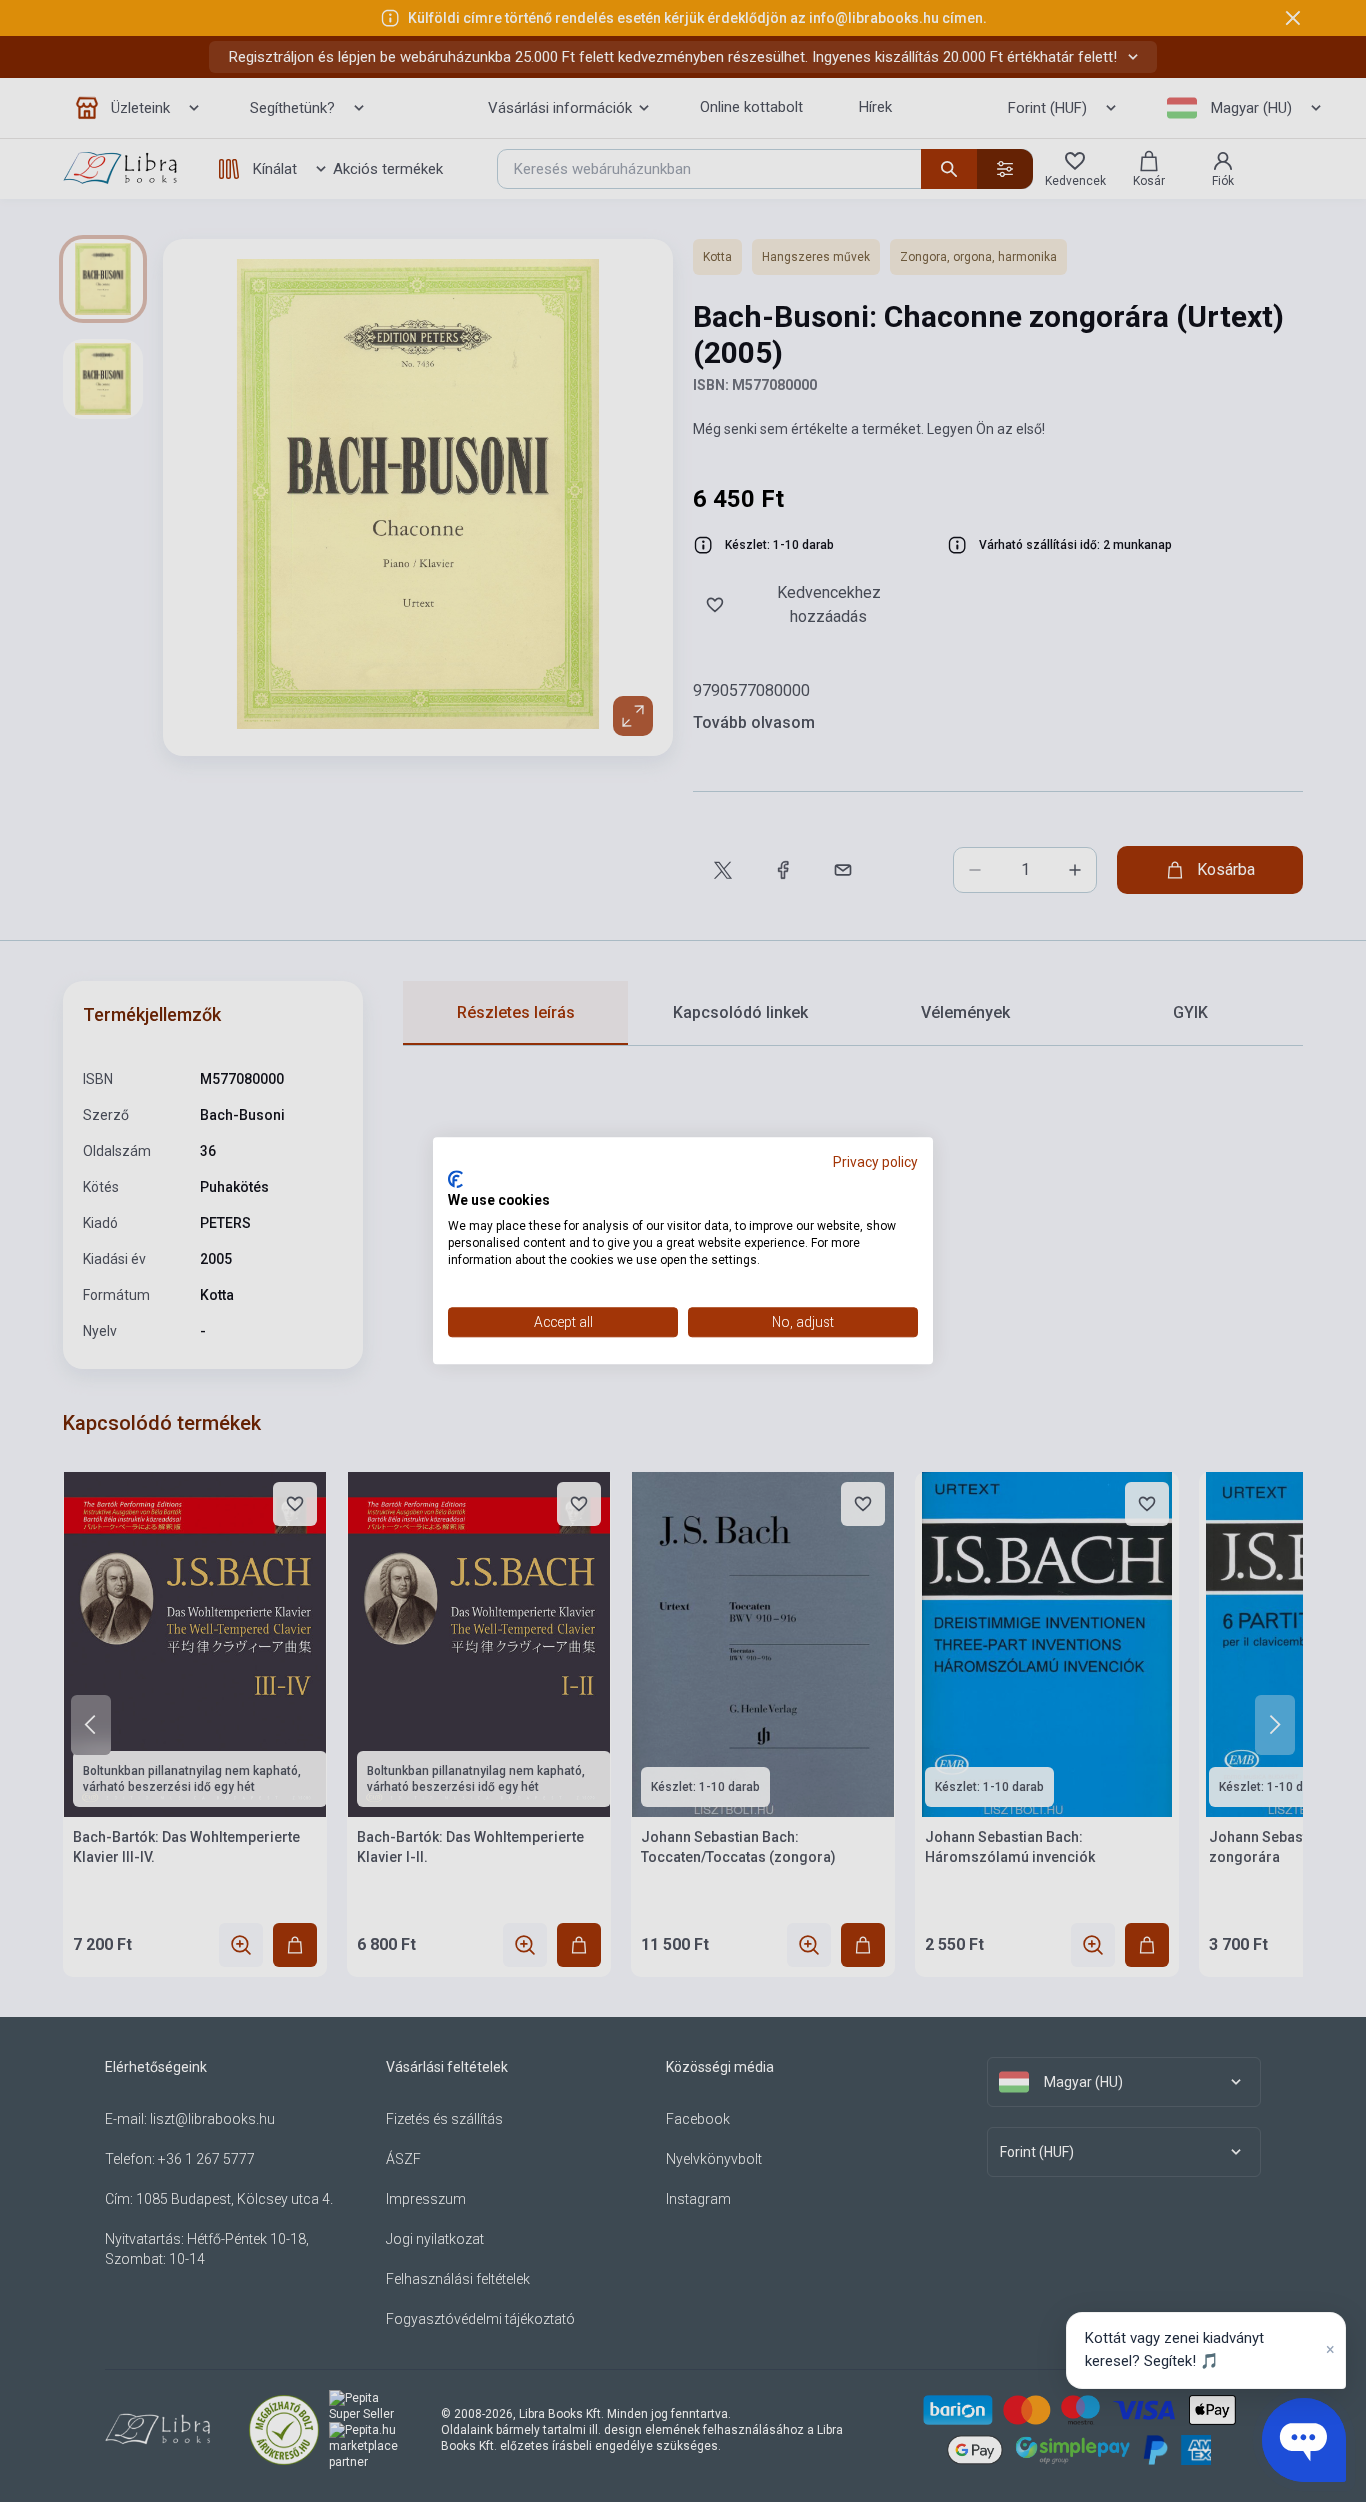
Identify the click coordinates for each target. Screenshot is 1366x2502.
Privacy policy (875, 1162)
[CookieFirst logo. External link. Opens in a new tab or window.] (455, 1179)
